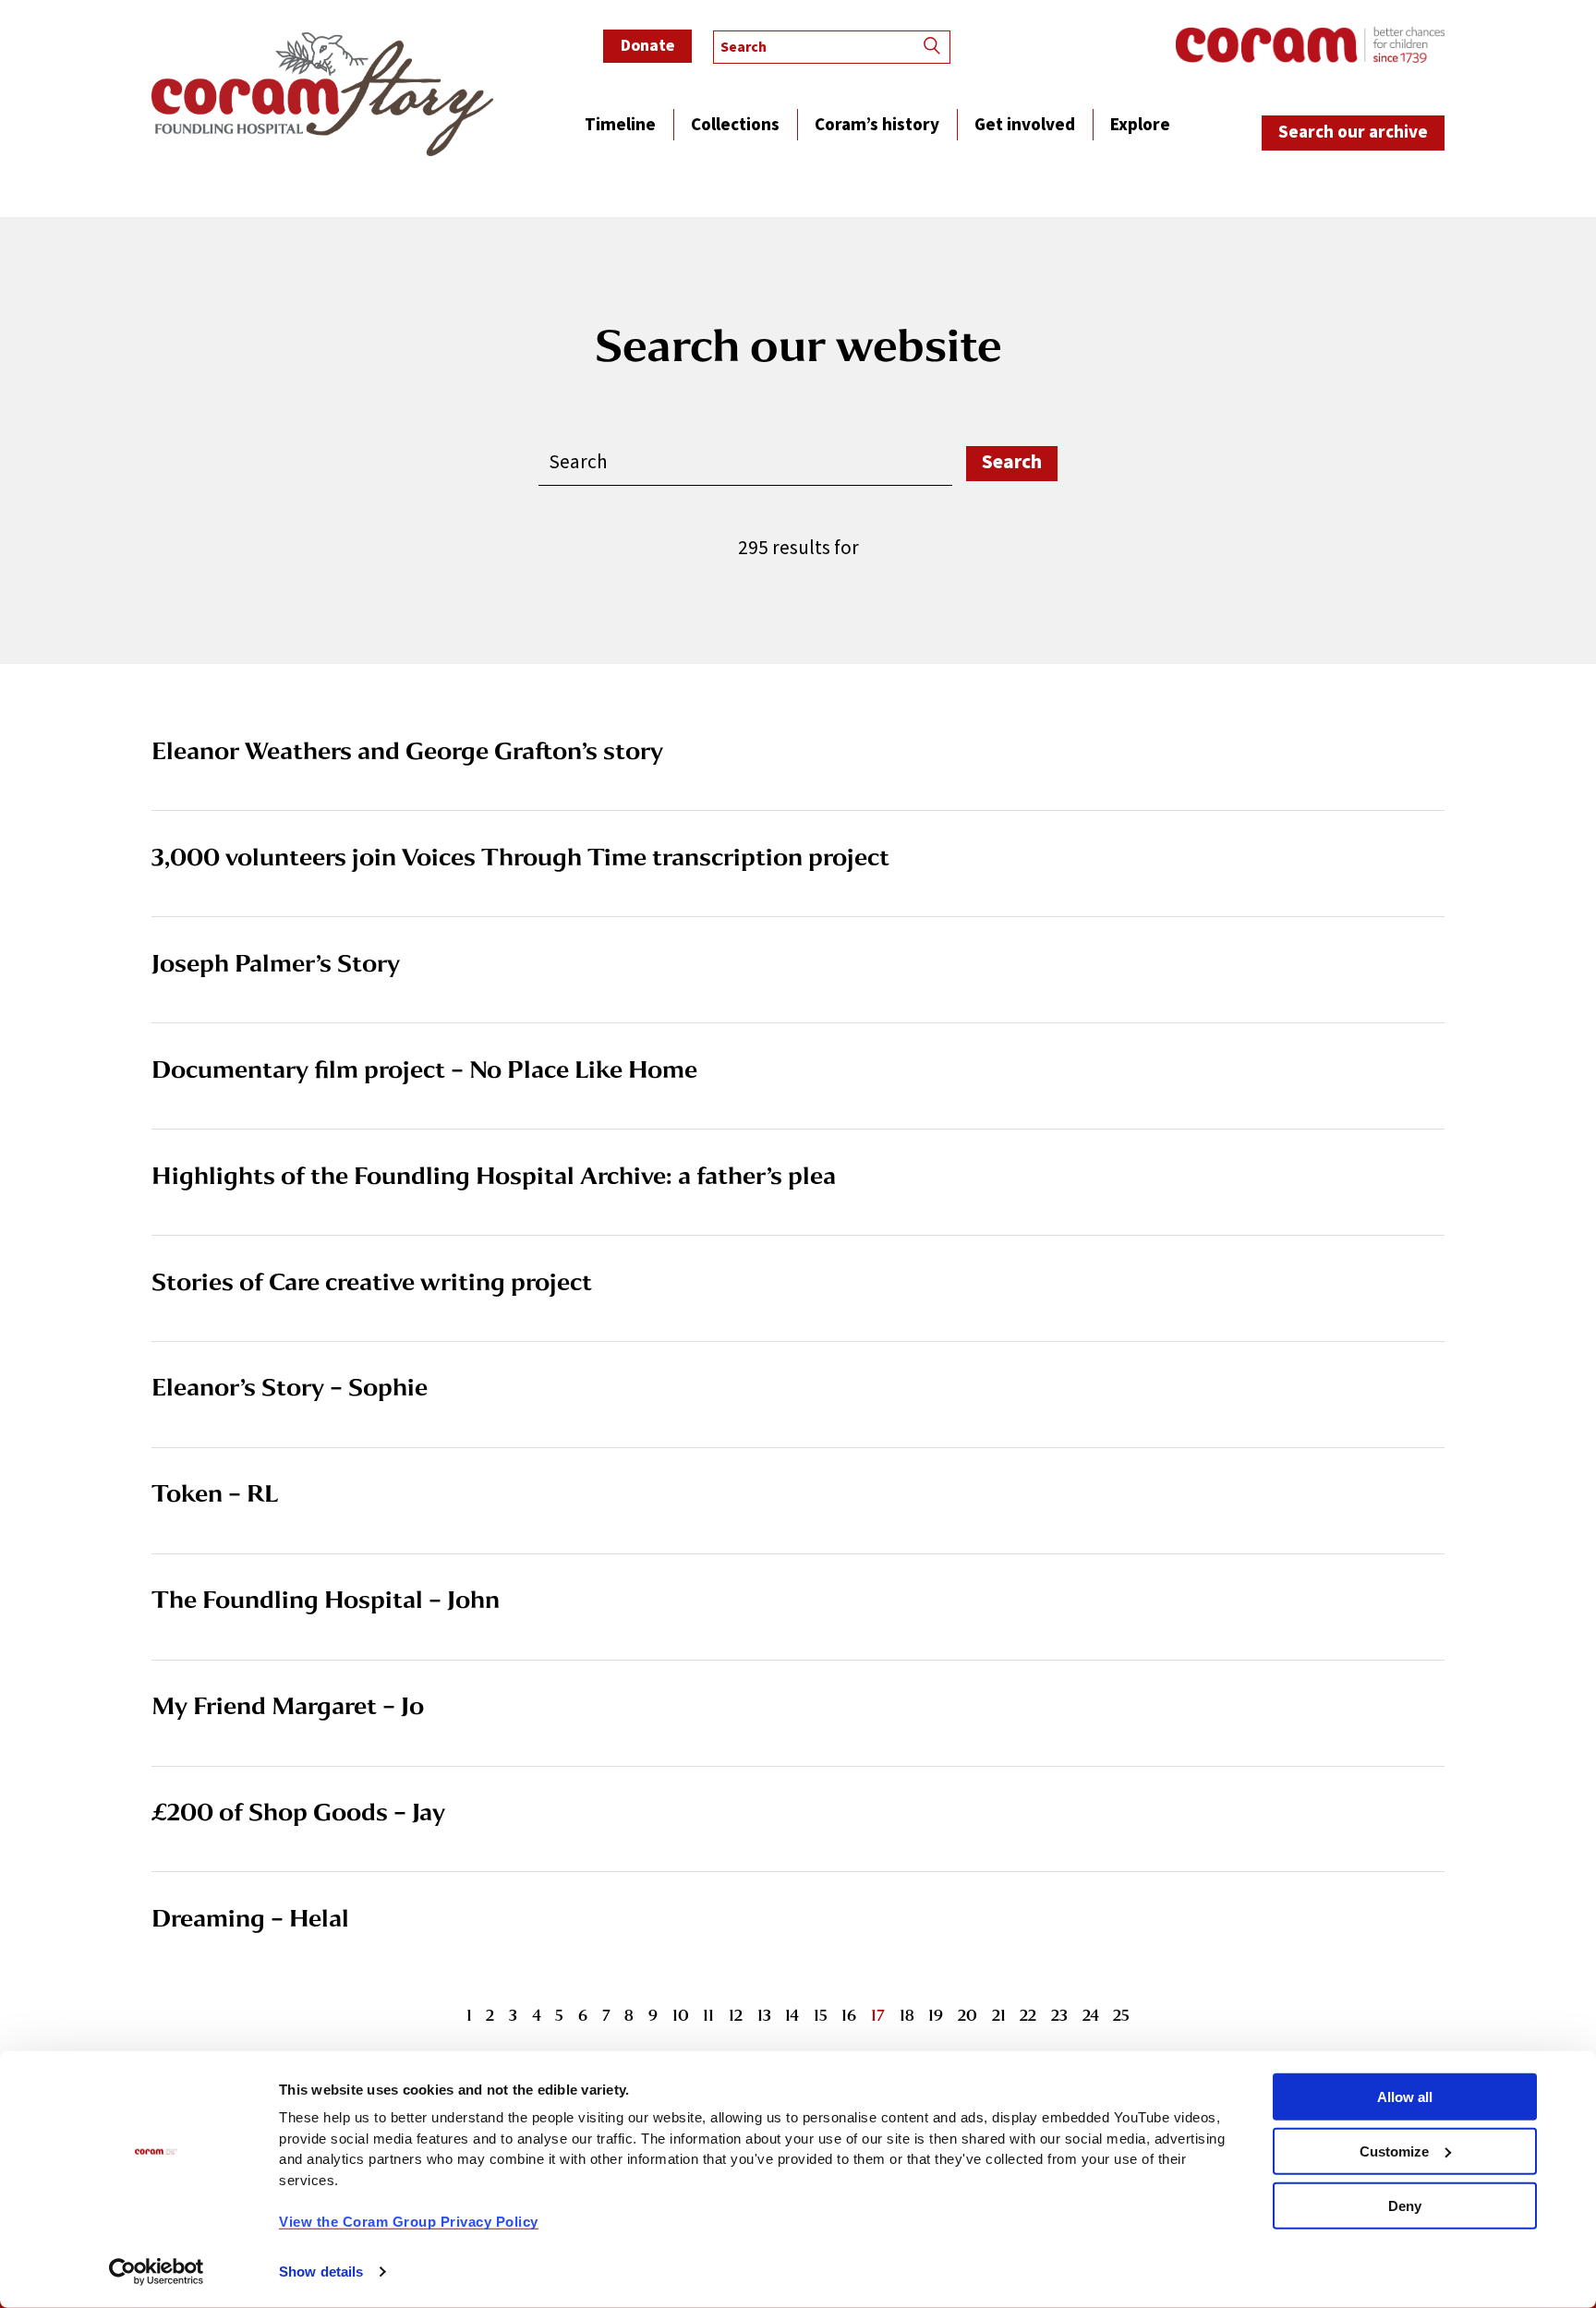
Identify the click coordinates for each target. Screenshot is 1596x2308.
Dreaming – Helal (250, 1918)
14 (792, 2015)
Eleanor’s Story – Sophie (290, 1387)
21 (999, 2015)
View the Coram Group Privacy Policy (409, 2221)
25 (1121, 2015)
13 (764, 2015)
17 (878, 2015)
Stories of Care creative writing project (372, 1281)
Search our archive (1353, 133)
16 (849, 2015)
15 (821, 2015)
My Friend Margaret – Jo (288, 1705)
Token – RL (215, 1493)
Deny (1405, 2205)
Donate (647, 46)
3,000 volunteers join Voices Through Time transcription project (520, 857)
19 (936, 2015)
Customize (1394, 2151)
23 (1059, 2015)
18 (907, 2015)
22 (1028, 2015)
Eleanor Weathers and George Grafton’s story (407, 750)
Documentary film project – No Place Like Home (424, 1069)
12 (736, 2015)
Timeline (620, 127)
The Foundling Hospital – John (326, 1599)
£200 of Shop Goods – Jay (298, 1812)
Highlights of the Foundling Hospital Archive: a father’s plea (494, 1175)
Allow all (1405, 2097)
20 (967, 2015)
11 (708, 2015)
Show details (321, 2272)
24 (1091, 2015)
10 (681, 2015)
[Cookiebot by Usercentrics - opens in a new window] (157, 2272)
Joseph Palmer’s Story (276, 963)
